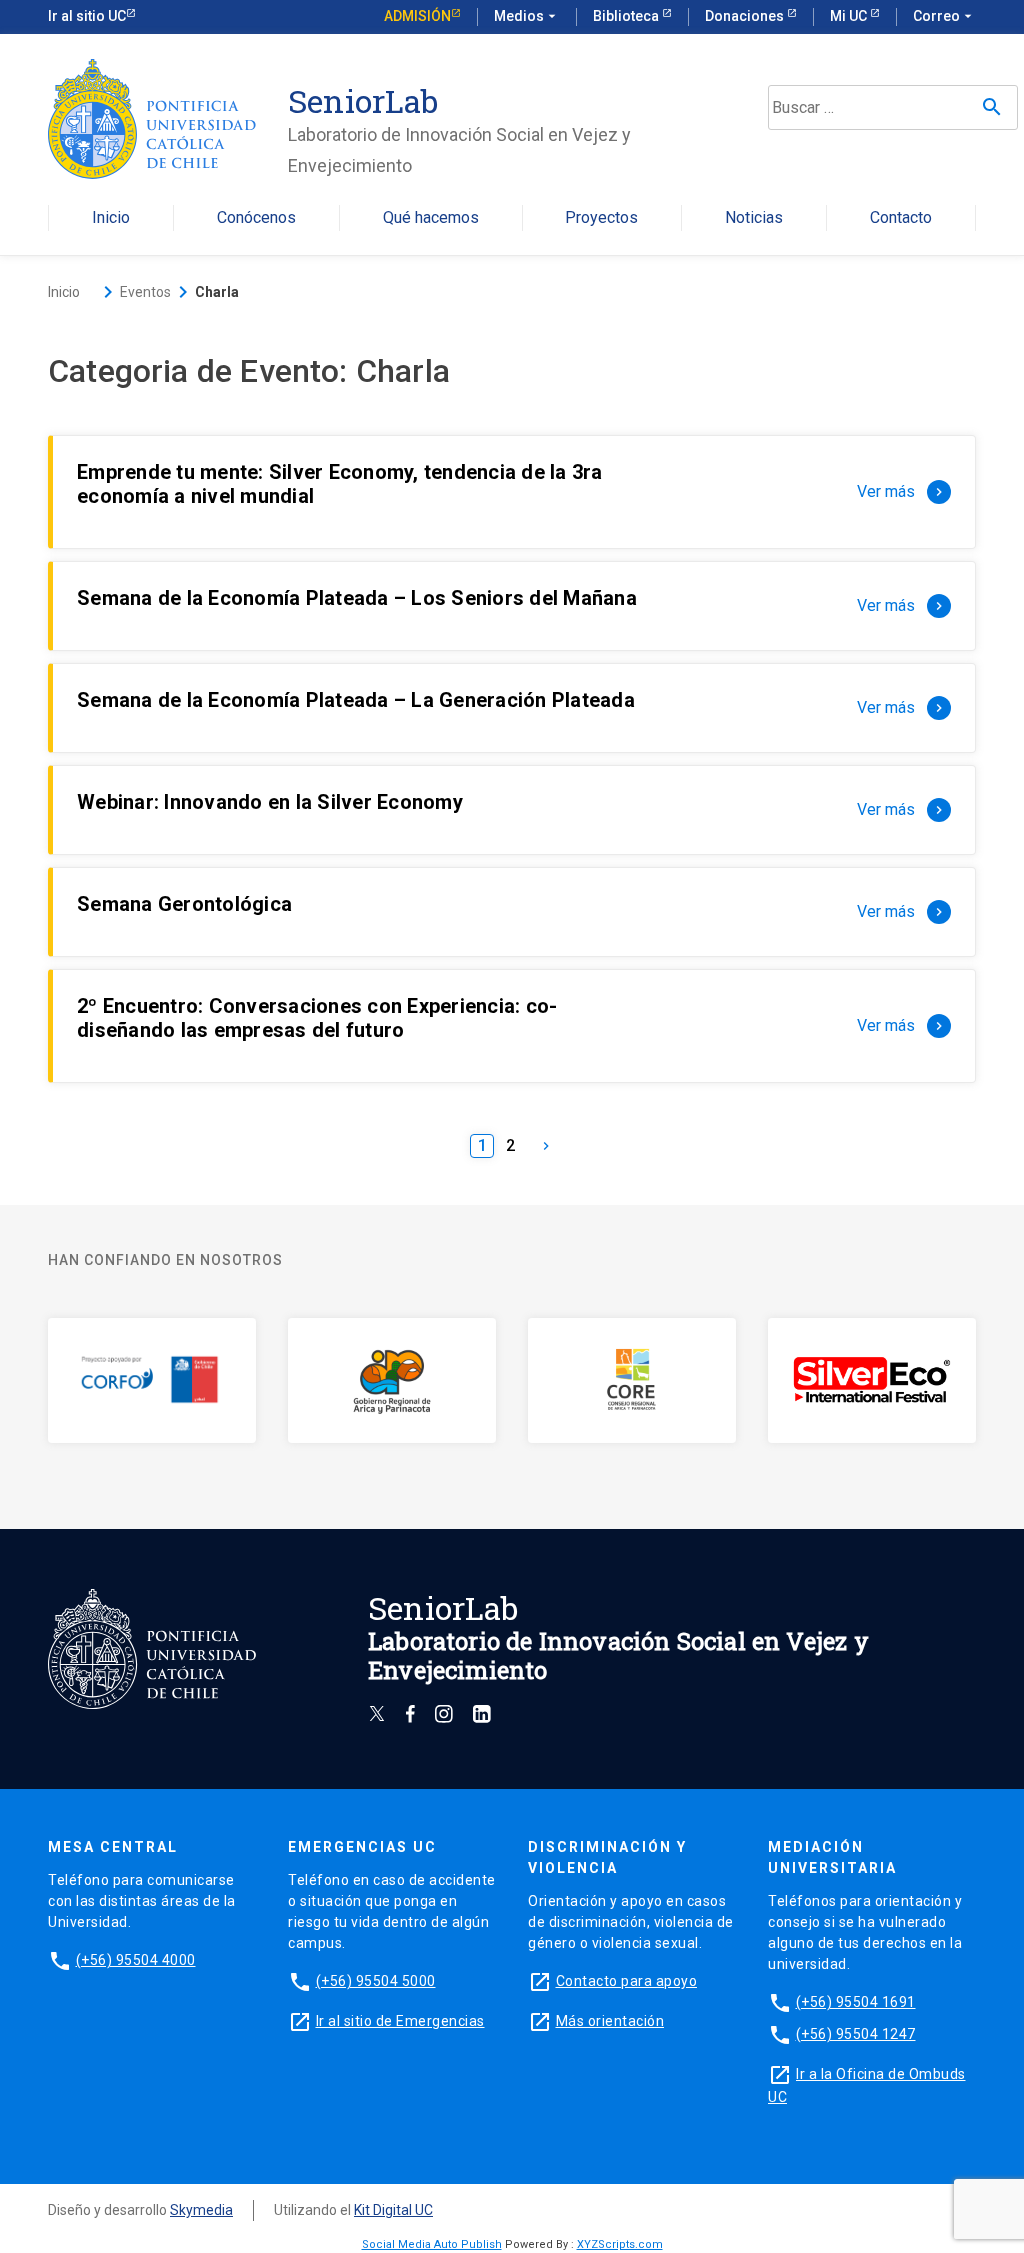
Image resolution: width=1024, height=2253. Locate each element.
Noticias (754, 218)
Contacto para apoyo (627, 1981)
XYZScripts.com (620, 2244)
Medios (527, 16)
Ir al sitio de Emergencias (400, 2021)
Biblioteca (627, 16)
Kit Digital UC (393, 2210)
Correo (944, 16)
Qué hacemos (431, 218)
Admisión (417, 16)
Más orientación (610, 2021)
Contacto (901, 218)
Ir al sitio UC (87, 16)
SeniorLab (363, 100)
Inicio (111, 218)
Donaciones (746, 16)
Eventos (145, 292)
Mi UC (850, 16)
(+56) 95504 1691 (856, 2002)
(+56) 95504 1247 (856, 2034)
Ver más (902, 491)
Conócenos (256, 218)
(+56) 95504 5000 (376, 1981)
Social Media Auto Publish (432, 2244)
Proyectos (601, 218)
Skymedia (201, 2210)
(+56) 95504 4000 (136, 1960)
